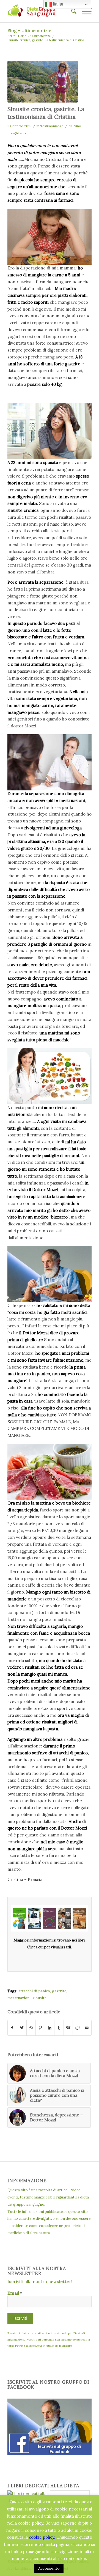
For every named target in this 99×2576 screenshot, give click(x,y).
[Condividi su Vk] (68, 2028)
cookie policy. (42, 2537)
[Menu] (84, 11)
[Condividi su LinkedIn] (50, 2028)
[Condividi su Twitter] (22, 2028)
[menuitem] (71, 11)
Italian (58, 4)
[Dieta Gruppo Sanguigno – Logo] (41, 11)
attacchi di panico (34, 1991)
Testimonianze (52, 126)
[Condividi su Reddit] (77, 2028)
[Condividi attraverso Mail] (87, 2028)
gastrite (59, 1991)
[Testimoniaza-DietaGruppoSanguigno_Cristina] (43, 82)
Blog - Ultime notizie (29, 30)
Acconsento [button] (49, 2568)
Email (15, 2293)
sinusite (39, 1998)
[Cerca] (71, 11)
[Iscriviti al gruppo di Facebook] (50, 2453)
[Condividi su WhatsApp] (31, 2028)
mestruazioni (19, 1998)
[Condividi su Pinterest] (40, 2028)
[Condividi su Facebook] (12, 2028)
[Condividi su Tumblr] (59, 2028)
